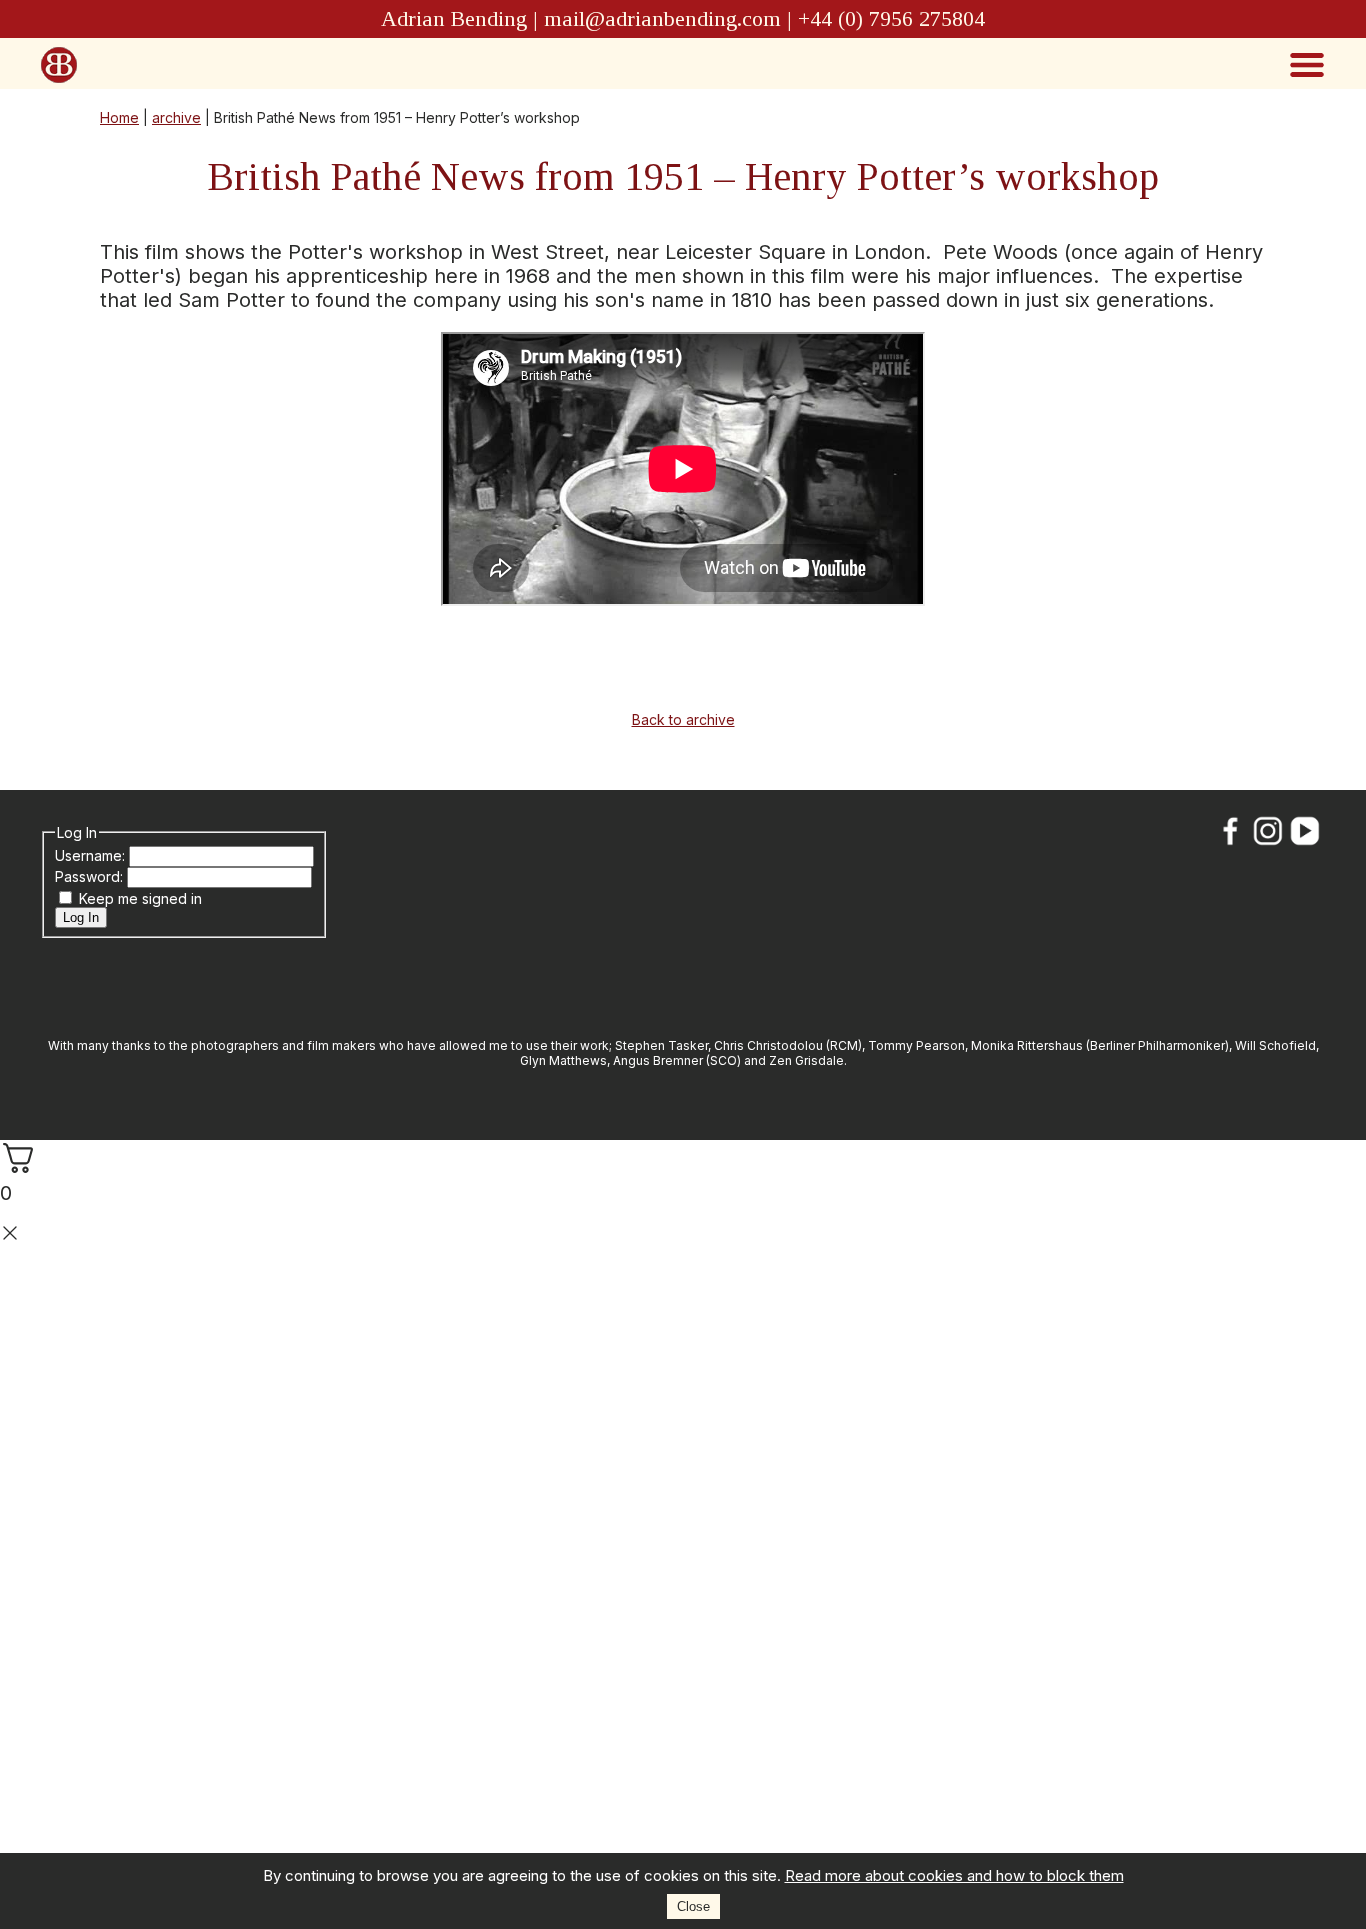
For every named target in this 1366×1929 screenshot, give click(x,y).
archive (176, 117)
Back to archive (683, 719)
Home (119, 117)
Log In (81, 917)
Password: (91, 876)
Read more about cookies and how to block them (954, 1875)
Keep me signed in (140, 898)
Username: (92, 855)
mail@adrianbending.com (662, 18)
